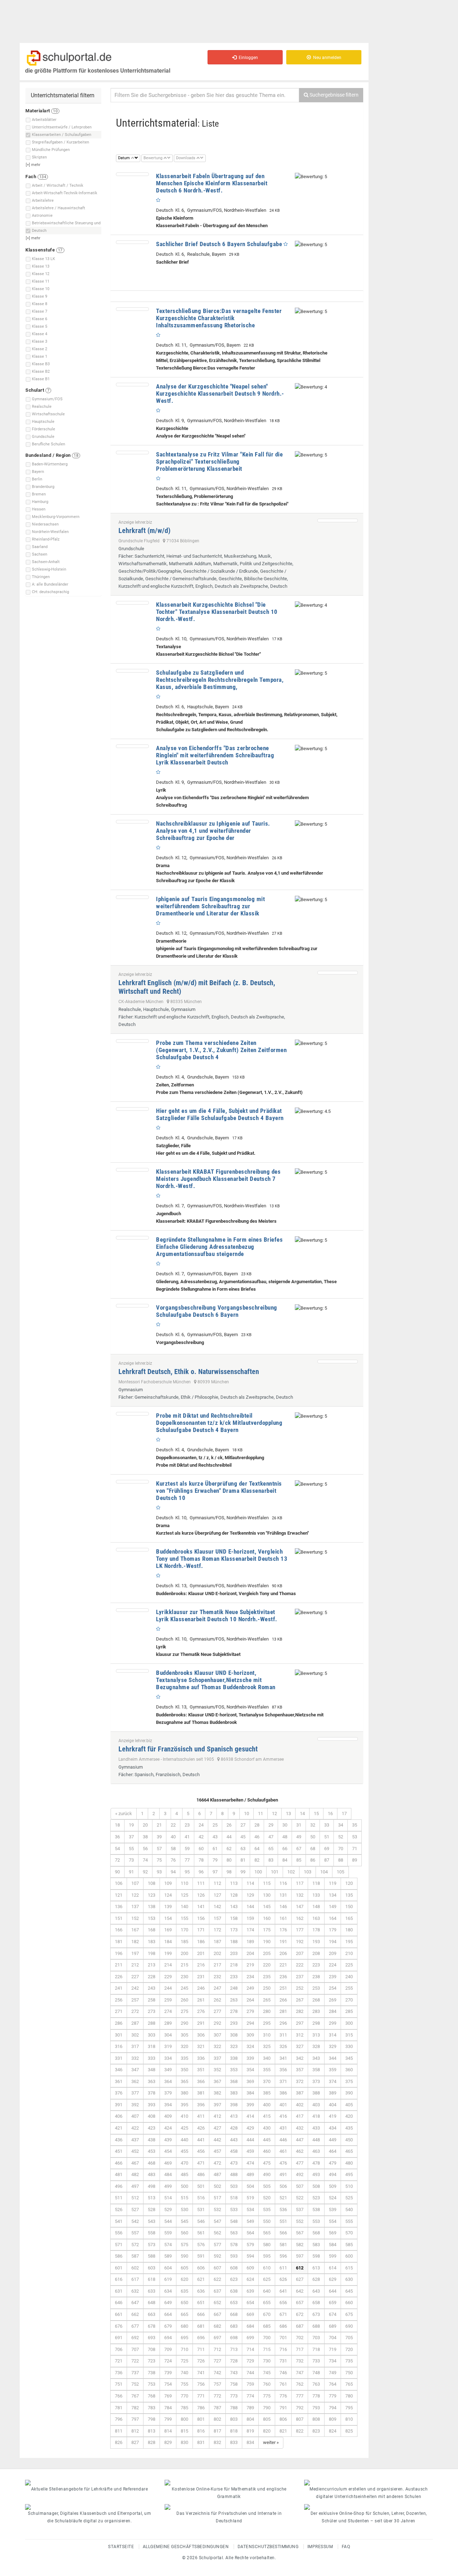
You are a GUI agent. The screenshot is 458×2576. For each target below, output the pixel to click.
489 (250, 2174)
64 (257, 1849)
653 (234, 2303)
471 (201, 2163)
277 (217, 2011)
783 (152, 2408)
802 (217, 2419)
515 (184, 2198)
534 (250, 2210)
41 (187, 1837)
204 (250, 1953)
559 (168, 2233)
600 (349, 2256)
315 (349, 2035)
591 (201, 2256)
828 (152, 2442)
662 (135, 2314)
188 (234, 1942)
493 (316, 2174)
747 (300, 2373)
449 (333, 2140)
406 (119, 2116)
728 (234, 2361)
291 (201, 2023)
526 (119, 2210)
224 (333, 1965)
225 (349, 1965)
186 (201, 1942)
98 (229, 1872)
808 (316, 2419)
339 (250, 2058)
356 (283, 2070)
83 (271, 1860)
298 (316, 2023)
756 (201, 2384)
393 (152, 2105)
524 (333, 2198)
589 (168, 2256)
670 (267, 2314)
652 (217, 2303)
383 (234, 2093)
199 (168, 1953)
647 (135, 2303)
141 (201, 1907)
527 (135, 2210)
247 (217, 1988)
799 (168, 2419)
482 (135, 2174)
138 (152, 1907)
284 (333, 2011)
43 (215, 1837)
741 (201, 2373)
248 (234, 1988)
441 (201, 2140)
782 (135, 2408)
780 (349, 2396)
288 (152, 2023)
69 (327, 1849)
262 (217, 2000)
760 (267, 2384)
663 (152, 2314)
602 (135, 2268)
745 (267, 2373)
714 (250, 2349)
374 (333, 2081)
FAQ (346, 2547)
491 (283, 2174)
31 (299, 1825)
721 (119, 2361)
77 (187, 1860)
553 (316, 2221)
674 (333, 2314)
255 (349, 1988)
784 (168, 2408)
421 (119, 2128)
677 (135, 2326)
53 (355, 1837)
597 (300, 2256)
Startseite (121, 2547)
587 (135, 2256)
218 (234, 1965)
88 (341, 1860)
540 (349, 2210)
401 (283, 2105)
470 (184, 2163)
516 (201, 2198)
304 (168, 2035)
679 (168, 2326)
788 (234, 2408)
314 (333, 2035)
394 (168, 2105)
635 (184, 2291)
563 (234, 2233)
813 (152, 2431)
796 (119, 2419)
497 (135, 2186)
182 (135, 1942)
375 (349, 2081)
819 (250, 2431)
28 (257, 1825)
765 (349, 2384)
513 (152, 2198)
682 (217, 2326)
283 (316, 2011)
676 (119, 2326)
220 (267, 1965)
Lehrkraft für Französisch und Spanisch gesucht (188, 1749)
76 (173, 1860)
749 (333, 2373)
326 (283, 2046)
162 (300, 1918)
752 (135, 2384)
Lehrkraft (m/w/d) (144, 531)
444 (250, 2140)
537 (300, 2210)
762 (300, 2384)
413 (234, 2116)
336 (201, 2058)
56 (145, 1849)
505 (267, 2186)
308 (234, 2035)
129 (250, 1895)
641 (283, 2291)
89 (355, 1860)
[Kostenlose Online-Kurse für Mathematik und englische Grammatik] (229, 2483)
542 (135, 2221)
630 (349, 2279)
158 (234, 1918)
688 (316, 2326)
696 (201, 2338)
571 (119, 2245)
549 (250, 2221)
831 (201, 2442)
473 (234, 2163)
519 (250, 2198)
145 (267, 1907)
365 (184, 2081)
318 (152, 2046)
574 (168, 2245)
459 (250, 2151)
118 (316, 1883)
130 (267, 1895)
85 (299, 1860)
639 (250, 2291)
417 (300, 2116)
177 (300, 1930)
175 (267, 1930)
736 (119, 2373)
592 (217, 2256)
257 (135, 2000)
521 (283, 2198)
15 (316, 1814)
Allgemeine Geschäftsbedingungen (186, 2547)
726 (201, 2361)
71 (355, 1849)
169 (168, 1930)
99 (243, 1872)
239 (333, 1977)
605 (184, 2268)
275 (184, 2011)
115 (267, 1883)
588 (152, 2256)
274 (168, 2011)
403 (316, 2105)
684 (250, 2326)
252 (300, 1988)
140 (184, 1907)
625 (267, 2279)
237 (300, 1977)
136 (119, 1907)
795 (349, 2408)
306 (201, 2035)
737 (135, 2373)
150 (349, 1907)
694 (168, 2338)
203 (234, 1953)
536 (283, 2210)
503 (234, 2186)
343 (316, 2058)
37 (131, 1837)
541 (119, 2221)
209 (333, 1953)
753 (152, 2384)
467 (135, 2163)
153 (152, 1918)
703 (316, 2338)
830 (184, 2442)
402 (300, 2105)
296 (283, 2023)
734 (333, 2361)
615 (349, 2268)
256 (119, 2000)
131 (283, 1895)
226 (119, 1977)
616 (119, 2279)
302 (135, 2035)
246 (201, 1988)
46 (257, 1837)
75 (159, 1860)
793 (316, 2408)
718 (316, 2349)
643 (316, 2291)
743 (234, 2373)
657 (300, 2303)
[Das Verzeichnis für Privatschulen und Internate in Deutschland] (229, 2507)
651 (201, 2303)
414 (250, 2116)
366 (201, 2081)
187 (217, 1942)
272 (135, 2011)
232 (217, 1977)
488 (234, 2174)
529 (168, 2210)
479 (333, 2163)
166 (119, 1930)
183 (152, 1942)
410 (184, 2116)
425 (184, 2128)
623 (234, 2279)
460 (267, 2151)
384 (250, 2093)
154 (168, 1918)
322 (217, 2046)
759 (250, 2384)
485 (184, 2174)
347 (135, 2070)
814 (168, 2431)
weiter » (271, 2442)
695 (184, 2338)
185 (184, 1942)
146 (283, 1907)
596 (283, 2256)
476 (283, 2163)
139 (168, 1907)
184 (168, 1942)
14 (302, 1814)
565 (267, 2233)
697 (217, 2338)
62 (229, 1849)
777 (300, 2396)
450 (349, 2140)
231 (201, 1977)
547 (217, 2221)
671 (283, 2314)
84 (285, 1860)
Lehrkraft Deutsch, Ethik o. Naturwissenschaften (189, 1372)
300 (349, 2023)
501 (201, 2186)
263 (234, 2000)
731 (283, 2361)
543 (152, 2221)
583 (316, 2245)
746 (283, 2373)
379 (168, 2093)
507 (300, 2186)
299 (333, 2023)
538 (316, 2210)
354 (250, 2070)
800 (184, 2419)
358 (316, 2070)
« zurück (124, 1814)
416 (283, 2116)
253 (316, 1988)
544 (168, 2221)
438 (152, 2140)
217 (217, 1965)
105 (340, 1872)
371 (283, 2081)
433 (316, 2128)
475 (267, 2163)
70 (341, 1849)
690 (349, 2326)
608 (234, 2268)
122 (135, 1895)
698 (234, 2338)
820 (267, 2431)
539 (333, 2210)
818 (234, 2431)
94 (173, 1872)
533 (234, 2210)
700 (267, 2338)
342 (300, 2058)
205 (267, 1953)
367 (217, 2081)
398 (234, 2105)
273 (152, 2011)
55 (131, 1849)
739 (168, 2373)
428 (234, 2128)
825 (349, 2431)
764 (333, 2384)
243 (152, 1988)
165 (349, 1918)
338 (234, 2058)
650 (184, 2303)
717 (300, 2349)
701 (283, 2338)
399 (250, 2105)
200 (184, 1953)
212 (135, 1965)
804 (250, 2419)
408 (152, 2116)
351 (201, 2070)
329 (333, 2046)
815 (184, 2431)
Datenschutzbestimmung (268, 2547)
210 (349, 1953)
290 (184, 2023)
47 (271, 1837)
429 (250, 2128)
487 (217, 2174)
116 (283, 1883)
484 (168, 2174)
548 (234, 2221)
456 (201, 2151)
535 (267, 2210)
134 (333, 1895)
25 (215, 1825)
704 (333, 2338)
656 (283, 2303)
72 (117, 1860)
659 (333, 2303)
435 (349, 2128)
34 (341, 1825)
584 (333, 2245)
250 (267, 1988)
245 (184, 1988)
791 (283, 2408)
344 (333, 2058)
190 (267, 1942)
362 (135, 2081)
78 (201, 1860)
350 (184, 2070)
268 (316, 2000)
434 (333, 2128)
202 (217, 1953)
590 (184, 2256)
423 (152, 2128)
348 (152, 2070)
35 (355, 1825)
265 (267, 2000)
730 (267, 2361)
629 (333, 2279)
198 (152, 1953)
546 (201, 2221)
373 (316, 2081)
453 (152, 2151)
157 (217, 1918)
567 (300, 2233)
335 (184, 2058)
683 (234, 2326)
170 (184, 1930)
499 (168, 2186)
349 (168, 2070)
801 (201, 2419)
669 (250, 2314)
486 (201, 2174)
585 (349, 2245)
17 (344, 1814)
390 (349, 2093)
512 (135, 2198)
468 (152, 2163)
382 (217, 2093)
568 (316, 2233)
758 (234, 2384)
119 (333, 1883)
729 (250, 2361)
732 (300, 2361)
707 (135, 2349)
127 (217, 1895)
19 (131, 1825)
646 (119, 2303)
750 (349, 2373)
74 (145, 1860)
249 (250, 1988)
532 (217, 2210)
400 (267, 2105)
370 (267, 2081)
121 (119, 1895)
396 (201, 2105)
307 (217, 2035)
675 (349, 2314)
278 (234, 2011)
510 (349, 2186)
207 (300, 1953)
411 (201, 2116)
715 (267, 2349)
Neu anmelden (326, 58)
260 (184, 2000)
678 (152, 2326)
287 (135, 2023)
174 (250, 1930)
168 (152, 1930)
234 (250, 1977)
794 (333, 2408)
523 (316, 2198)
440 (184, 2140)
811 (119, 2431)
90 (117, 1872)
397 (217, 2105)
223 (316, 1965)
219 (250, 1965)
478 (316, 2163)
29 (271, 1825)
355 (267, 2070)
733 (316, 2361)
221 (283, 1965)
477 (300, 2163)
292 (217, 2023)
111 (201, 1883)
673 (316, 2314)
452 (135, 2151)
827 (135, 2442)
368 (234, 2081)
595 (267, 2256)
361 (119, 2081)
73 (131, 1860)
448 (316, 2140)
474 (250, 2163)
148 (316, 1907)
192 (300, 1942)
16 (330, 1814)
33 (327, 1825)
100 (258, 1872)
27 (243, 1825)
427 (217, 2128)
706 (119, 2349)
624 (250, 2279)
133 (316, 1895)
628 (316, 2279)
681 (201, 2326)
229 (168, 1977)
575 (184, 2245)
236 (283, 1977)
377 (135, 2093)
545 (184, 2221)
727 (217, 2361)
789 (250, 2408)
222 (300, 1965)
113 (234, 1883)
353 (234, 2070)
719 (333, 2349)
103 (308, 1872)
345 (349, 2058)
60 (201, 1849)
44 (229, 1837)
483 (152, 2174)
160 (267, 1918)
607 (217, 2268)
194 (333, 1942)
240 (349, 1977)
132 (300, 1895)
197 (135, 1953)
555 (349, 2221)
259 (168, 2000)
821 (283, 2431)
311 (283, 2035)
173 (234, 1930)
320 (184, 2046)
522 (300, 2198)
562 (217, 2233)
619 (168, 2279)
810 (349, 2419)
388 (316, 2093)
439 (168, 2140)
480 (349, 2163)
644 (333, 2291)
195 (349, 1942)
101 (275, 1872)
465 (349, 2151)
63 (243, 1849)
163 (316, 1918)
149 (333, 1907)
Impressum (320, 2547)
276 (201, 2011)
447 (300, 2140)
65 (271, 1849)
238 (316, 1977)
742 (217, 2373)
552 (300, 2221)
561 (201, 2233)
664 (168, 2314)
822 (300, 2431)
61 (215, 1849)
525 (349, 2198)
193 (316, 1942)
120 (349, 1883)
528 (152, 2210)
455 (184, 2151)
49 (299, 1837)
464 (333, 2151)
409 (168, 2116)
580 (267, 2245)
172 (217, 1930)
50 (313, 1837)
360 (349, 2070)
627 (300, 2279)
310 (267, 2035)
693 (152, 2338)
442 (217, 2140)
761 (283, 2384)
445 (267, 2140)
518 (234, 2198)
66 (285, 1849)
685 (267, 2326)
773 (234, 2396)
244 (168, 1988)
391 (119, 2105)
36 (117, 1837)
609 (250, 2268)
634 (168, 2291)
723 (152, 2361)
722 (135, 2361)
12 (274, 1814)
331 (119, 2058)
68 (313, 1849)
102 (291, 1872)
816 (201, 2431)
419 (333, 2116)
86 (313, 1860)
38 (145, 1837)
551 (283, 2221)
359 (333, 2070)
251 (283, 1988)
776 (283, 2396)
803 (234, 2419)
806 (283, 2419)
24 (201, 1825)
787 (217, 2408)
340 (267, 2058)
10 (247, 1814)
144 (250, 1907)
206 (283, 1953)
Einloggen (247, 58)
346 (119, 2070)
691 (119, 2338)
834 (250, 2442)
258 (152, 2000)
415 (267, 2116)
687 (300, 2326)
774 (250, 2396)
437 (135, 2140)
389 (333, 2093)
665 (184, 2314)
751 (119, 2384)
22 (173, 1825)
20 (145, 1825)
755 (184, 2384)
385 (267, 2093)
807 (300, 2419)
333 (152, 2058)
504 (250, 2186)
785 (184, 2408)
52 (341, 1837)
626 (283, 2279)
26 (229, 1825)
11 (260, 1814)
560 (184, 2233)
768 (152, 2396)
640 (267, 2291)
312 (300, 2035)
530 (184, 2210)
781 (119, 2408)
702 (300, 2338)
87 (327, 1860)
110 (184, 1883)
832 (217, 2442)
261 (201, 2000)
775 (267, 2396)
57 (159, 1849)
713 (234, 2349)
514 (168, 2198)
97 (215, 1872)
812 (135, 2431)
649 (168, 2303)
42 (201, 1837)
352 (217, 2070)
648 (152, 2303)
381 (201, 2093)
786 (201, 2408)
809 (333, 2419)
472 (217, 2163)
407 (135, 2116)
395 (184, 2105)
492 (300, 2174)
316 (119, 2046)
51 (327, 1837)
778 (316, 2396)
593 (234, 2256)
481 (119, 2174)
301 (119, 2035)
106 (119, 1883)
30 (285, 1825)
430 (267, 2128)
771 (201, 2396)
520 (267, 2198)
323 (234, 2046)
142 (217, 1907)
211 (119, 1965)
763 (316, 2384)
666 (201, 2314)
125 (184, 1895)
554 (333, 2221)
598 (316, 2256)
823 (316, 2431)
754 (168, 2384)
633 (152, 2291)
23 (187, 1825)
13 (288, 1814)
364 (168, 2081)
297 (300, 2023)
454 (168, 2151)
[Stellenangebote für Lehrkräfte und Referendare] (89, 2483)
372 (300, 2081)
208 (316, 1953)
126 (201, 1895)
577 (217, 2245)
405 (349, 2105)
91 (131, 1872)
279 (250, 2011)
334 (168, 2058)
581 (283, 2245)
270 (349, 2000)
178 (316, 1930)
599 (333, 2256)
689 (333, 2326)
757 (217, 2384)
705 (349, 2338)
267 (300, 2000)
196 (119, 1953)
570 (349, 2233)
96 (201, 1872)
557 (135, 2233)
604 (168, 2268)
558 (152, 2233)
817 (217, 2431)
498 (152, 2186)
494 (333, 2174)
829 (168, 2442)
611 (283, 2268)
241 (119, 1988)
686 (283, 2326)
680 (184, 2326)
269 (333, 2000)
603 (152, 2268)
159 (250, 1918)
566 (283, 2233)
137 (135, 1907)
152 (135, 1918)
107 (135, 1883)
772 (217, 2396)
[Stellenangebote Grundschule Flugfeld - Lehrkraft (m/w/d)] (338, 520)
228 (152, 1977)
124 (168, 1895)
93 (159, 1872)
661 (119, 2314)
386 (283, 2093)
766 (119, 2396)
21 (159, 1825)
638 (234, 2291)
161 (283, 1918)
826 (119, 2442)
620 (184, 2279)
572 (135, 2245)
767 (135, 2396)
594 (250, 2256)
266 (283, 2000)
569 (333, 2233)
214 (168, 1965)
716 (283, 2349)
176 (283, 1930)
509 (333, 2186)
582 (300, 2245)
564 (250, 2233)
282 (300, 2011)
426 (201, 2128)
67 (299, 1849)
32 (313, 1825)
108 (152, 1883)
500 (184, 2186)
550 (267, 2221)
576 (201, 2245)
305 (184, 2035)
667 (217, 2314)
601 (119, 2268)
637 (217, 2291)
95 (187, 1872)
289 (168, 2023)
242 (135, 1988)
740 (184, 2373)
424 (168, 2128)
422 (135, 2128)
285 (349, 2011)
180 (349, 1930)
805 (267, 2419)
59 (187, 1849)
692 (135, 2338)
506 (283, 2186)
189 (250, 1942)
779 (333, 2396)
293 (234, 2023)
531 (201, 2210)
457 (217, 2151)
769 (168, 2396)
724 (168, 2361)
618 (152, 2279)
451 (119, 2151)
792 (300, 2408)
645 (349, 2291)
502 (217, 2186)
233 (234, 1977)
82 (257, 1860)
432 (300, 2128)
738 (152, 2373)
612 (300, 2268)
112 (217, 1883)
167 (135, 1930)
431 (283, 2128)
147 (300, 1907)
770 (184, 2396)
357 (300, 2070)
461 (283, 2151)
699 (250, 2338)
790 (267, 2408)
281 (283, 2011)
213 (152, 1965)
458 (234, 2151)
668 (234, 2314)
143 (234, 1907)
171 (201, 1930)
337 (217, 2058)
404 (333, 2105)
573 (152, 2245)
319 (168, 2046)
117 (300, 1883)
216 (201, 1965)
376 (119, 2093)
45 (243, 1837)
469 (168, 2163)
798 (152, 2419)
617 (135, 2279)
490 (267, 2174)
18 (117, 1825)
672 (300, 2314)
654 (250, 2303)
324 (250, 2046)
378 (152, 2093)
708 (152, 2349)
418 (316, 2116)
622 (217, 2279)
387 (300, 2093)
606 (201, 2268)
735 (349, 2361)
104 (324, 1872)
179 (333, 1930)
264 (250, 2000)
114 (250, 1883)
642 (300, 2291)
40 (173, 1837)
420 (349, 2116)
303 (152, 2035)
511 (119, 2198)
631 (119, 2291)
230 (184, 1977)
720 (349, 2349)
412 (217, 2116)
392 (135, 2105)
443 (234, 2140)
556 (119, 2233)
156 (201, 1918)
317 (135, 2046)
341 (283, 2058)
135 (349, 1895)
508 (316, 2186)
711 (201, 2349)
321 (201, 2046)
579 (250, 2245)
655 (267, 2303)
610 (267, 2268)
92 (145, 1872)
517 (217, 2198)
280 (267, 2011)
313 (316, 2035)
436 (119, 2140)
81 (243, 1860)
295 (267, 2023)
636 (201, 2291)
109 (168, 1883)
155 (184, 1918)
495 (349, 2174)
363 (152, 2081)
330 (349, 2046)
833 (234, 2442)
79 (215, 1860)
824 (333, 2431)
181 (119, 1942)
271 (119, 2011)
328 (316, 2046)
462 (300, 2151)
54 (117, 1849)
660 (349, 2303)
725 (184, 2361)
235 (267, 1977)
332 (135, 2058)
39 (159, 1837)
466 (119, 2163)
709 (168, 2349)
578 (234, 2245)
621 (201, 2279)
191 (283, 1942)
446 (283, 2140)
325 (267, 2046)
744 (250, 2373)
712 (217, 2349)
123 (152, 1895)
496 (119, 2186)
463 (316, 2151)
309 (250, 2035)
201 (201, 1953)
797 (135, 2419)
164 (333, 1918)
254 (333, 1988)
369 (250, 2081)
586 (119, 2256)
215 (184, 1965)
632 (135, 2291)
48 (285, 1837)
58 (173, 1849)
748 (316, 2373)
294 (250, 2023)
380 (184, 2093)
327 (300, 2046)
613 (316, 2268)
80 (229, 1860)
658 (316, 2303)
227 (135, 1977)
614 (333, 2268)
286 (119, 2023)
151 (119, 1918)
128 (234, 1895)
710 (184, 2349)
